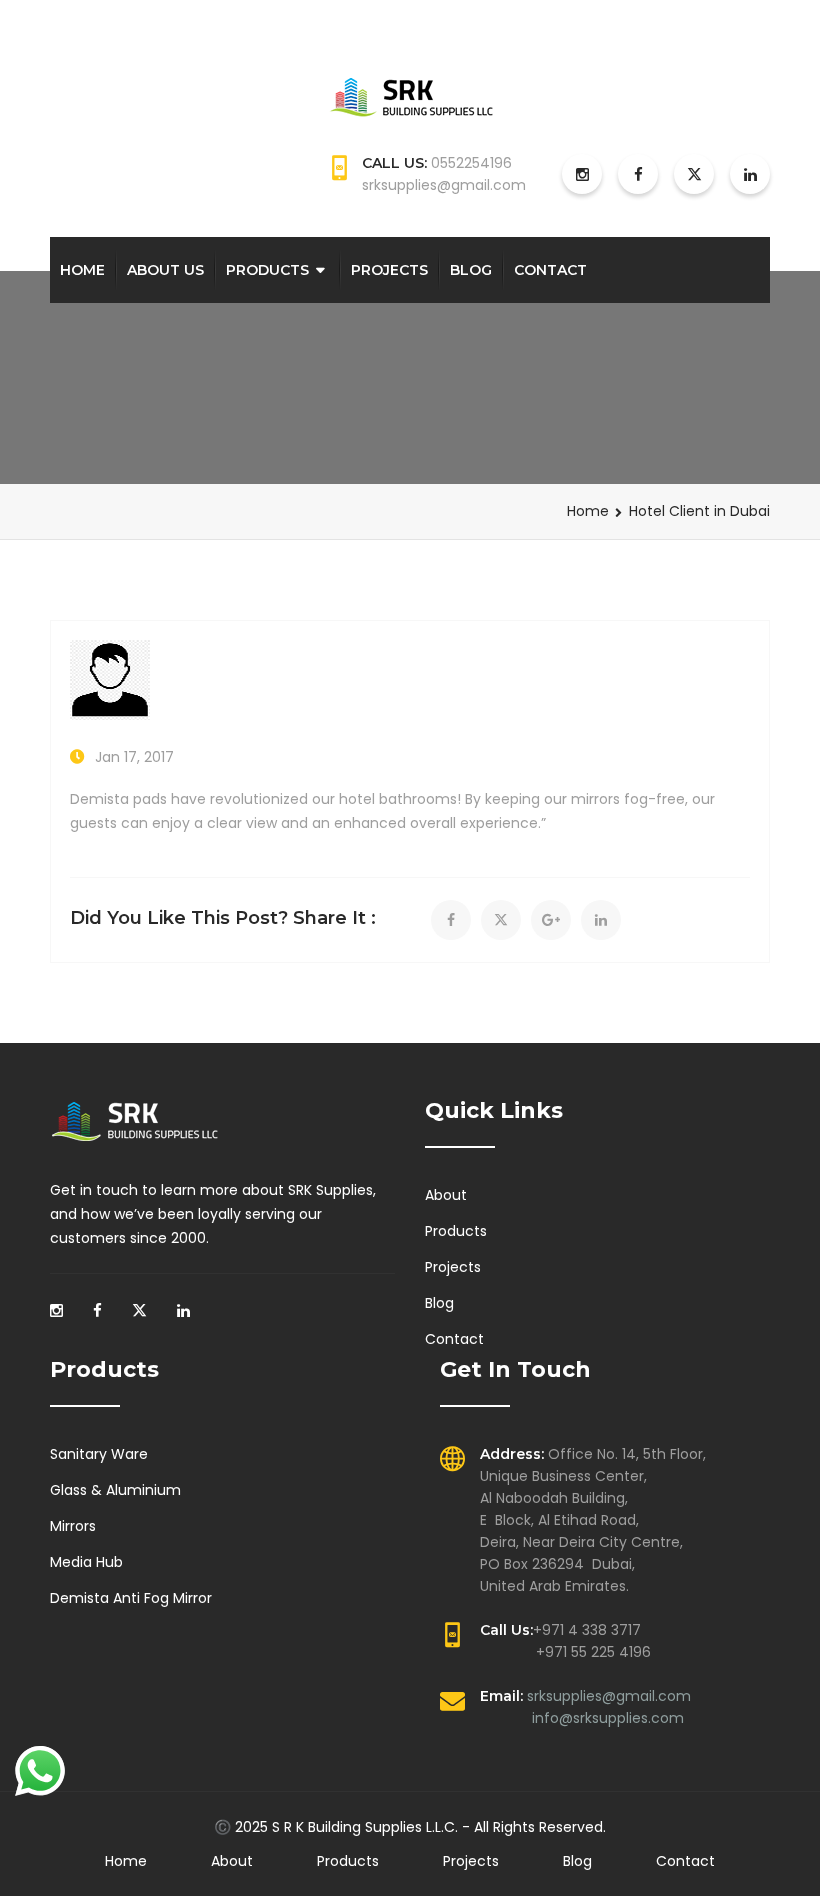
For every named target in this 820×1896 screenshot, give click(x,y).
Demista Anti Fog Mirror (131, 1598)
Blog (471, 270)
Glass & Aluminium (115, 1490)
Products (267, 270)
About (446, 1195)
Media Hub (86, 1562)
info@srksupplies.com (608, 1718)
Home (82, 270)
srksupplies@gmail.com (609, 1696)
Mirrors (73, 1526)
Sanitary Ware (99, 1454)
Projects (389, 270)
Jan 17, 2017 (134, 757)
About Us (165, 270)
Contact (550, 270)
